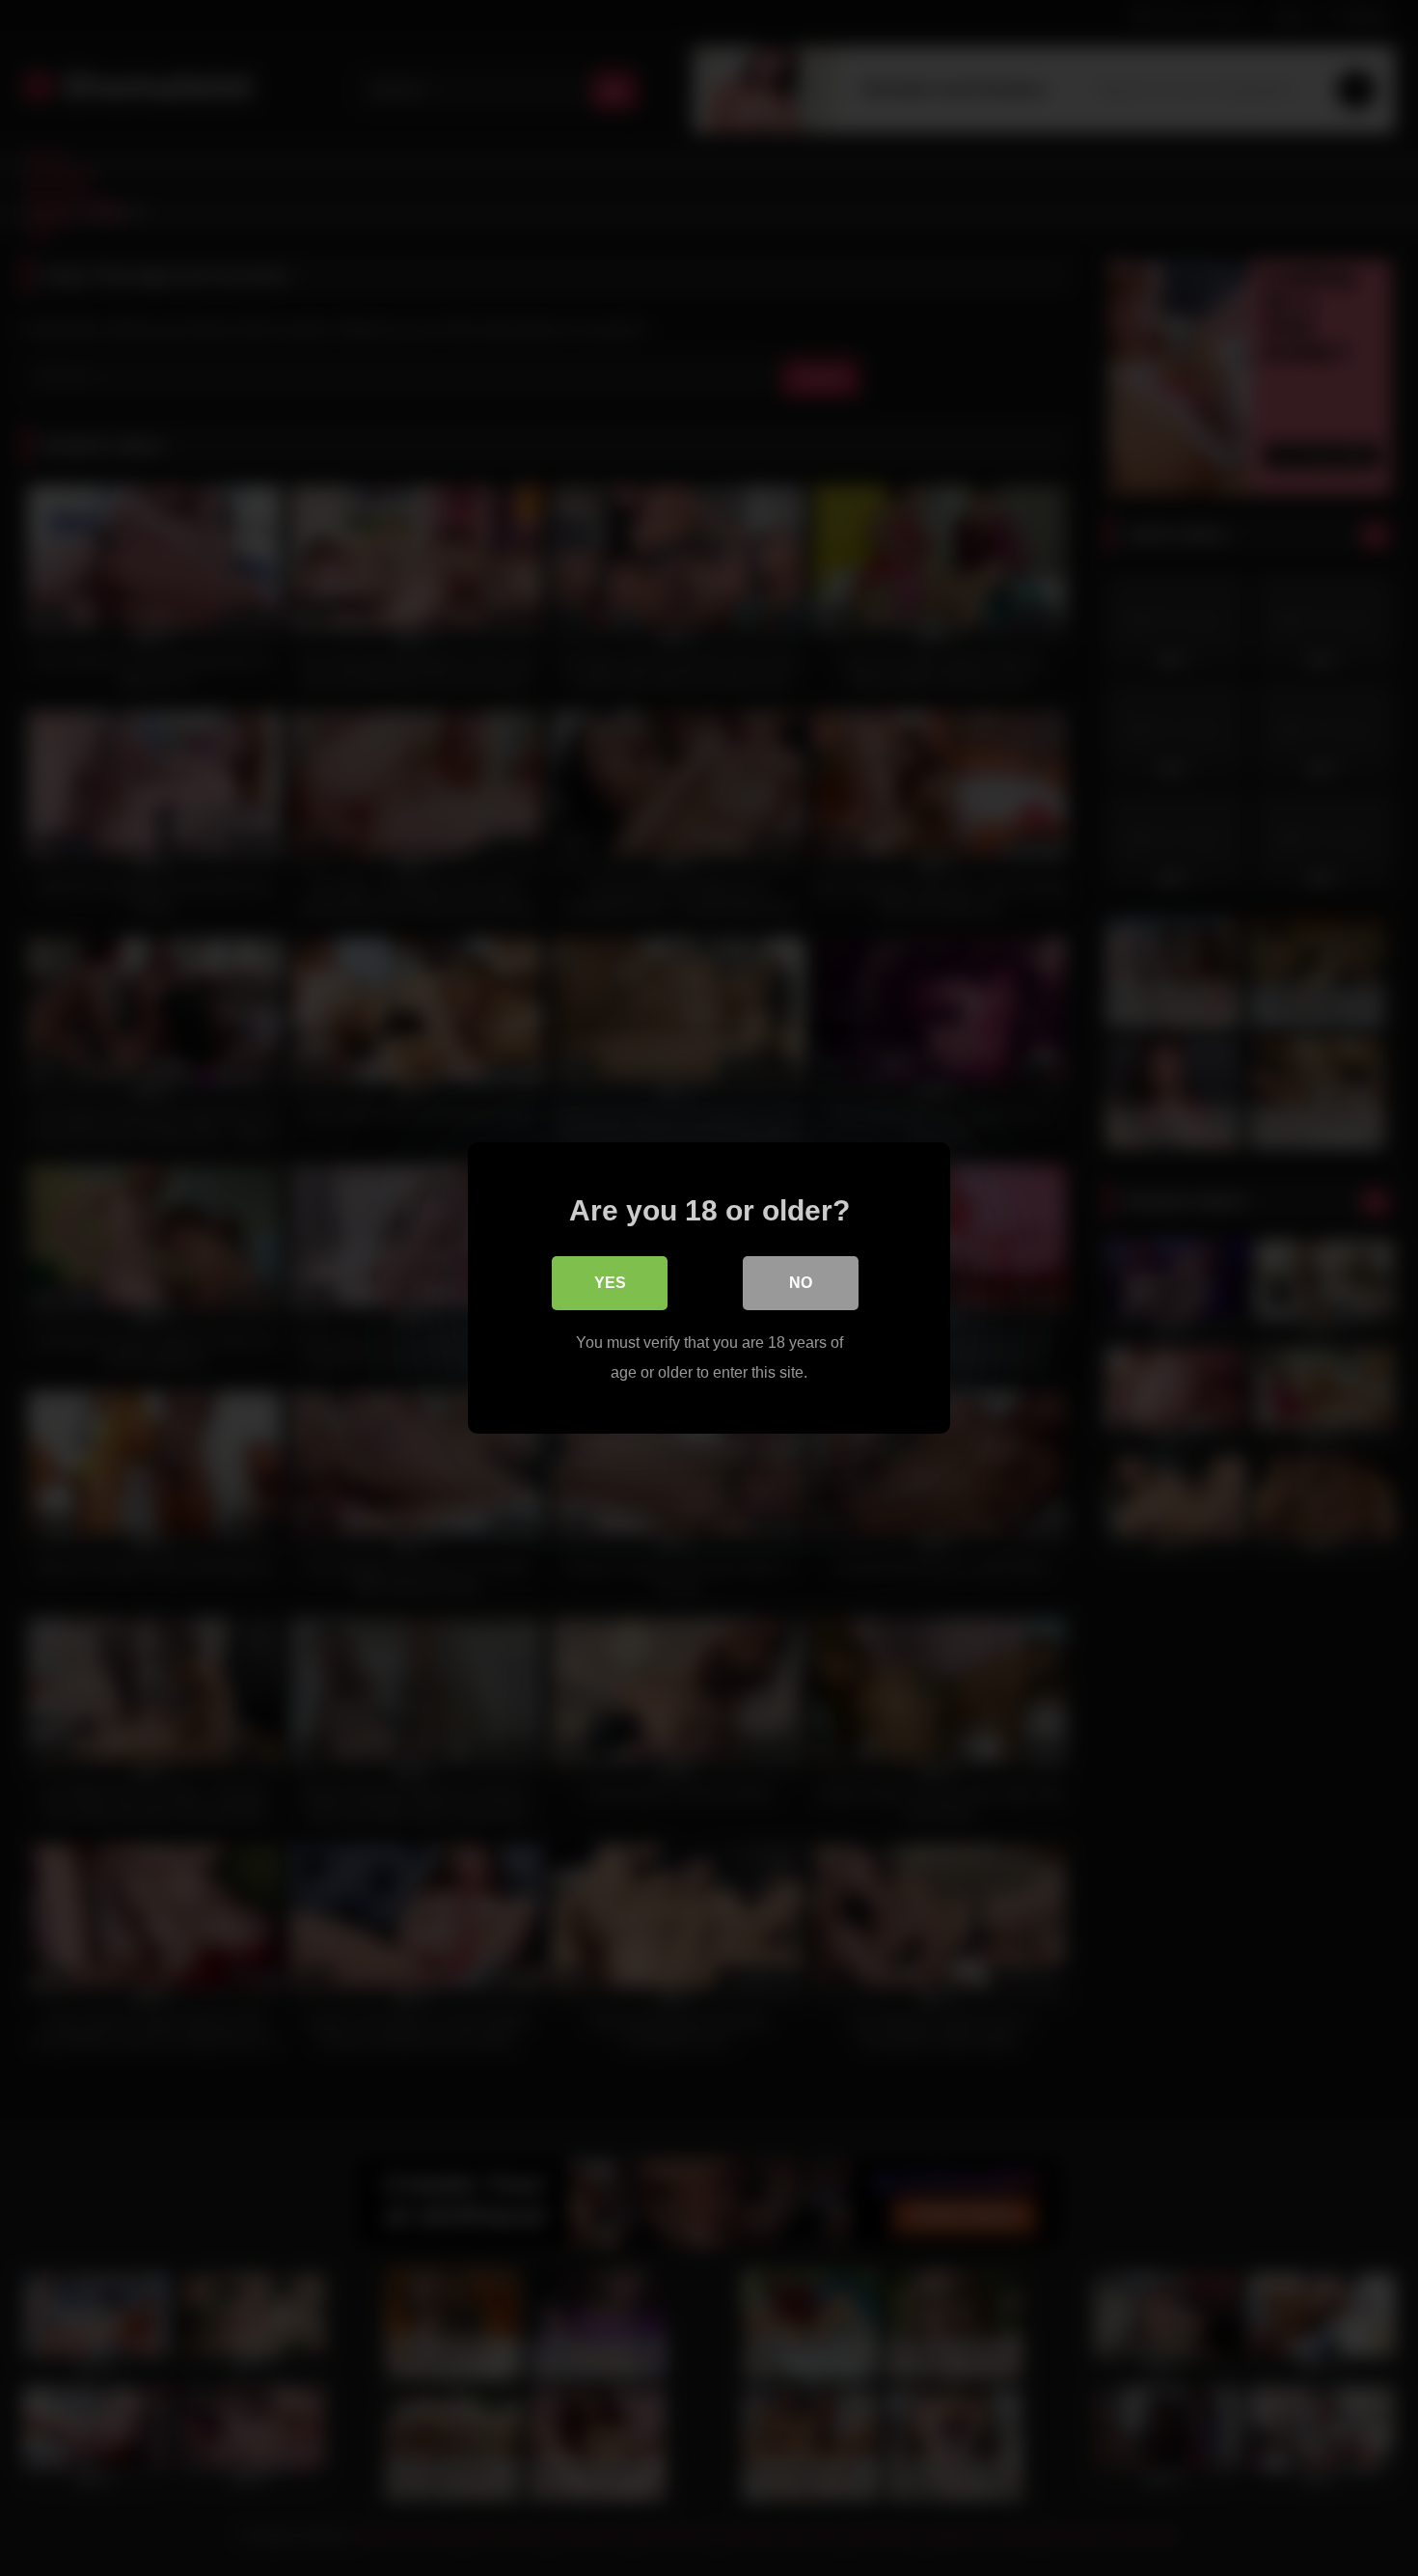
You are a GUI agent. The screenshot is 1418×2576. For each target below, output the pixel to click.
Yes (610, 1283)
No (801, 1283)
